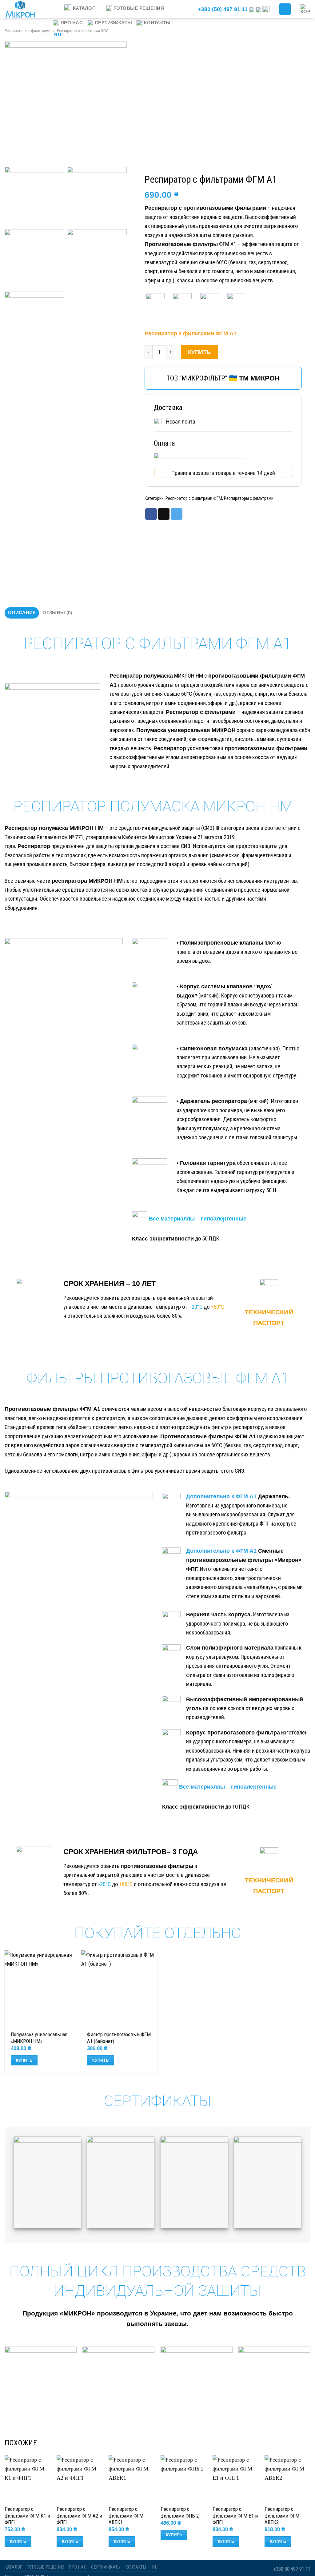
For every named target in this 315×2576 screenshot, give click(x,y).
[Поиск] (186, 9)
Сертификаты (113, 23)
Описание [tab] (22, 613)
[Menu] (55, 8)
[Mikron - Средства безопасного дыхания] (23, 9)
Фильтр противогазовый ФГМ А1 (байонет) (119, 2038)
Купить (199, 352)
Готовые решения (139, 8)
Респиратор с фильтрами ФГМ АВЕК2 (282, 2516)
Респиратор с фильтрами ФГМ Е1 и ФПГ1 (235, 2516)
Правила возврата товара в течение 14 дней (223, 473)
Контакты (157, 23)
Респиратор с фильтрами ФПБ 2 (180, 2512)
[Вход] (285, 9)
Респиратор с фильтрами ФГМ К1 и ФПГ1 (27, 2516)
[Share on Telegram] (177, 514)
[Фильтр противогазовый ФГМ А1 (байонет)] (120, 1989)
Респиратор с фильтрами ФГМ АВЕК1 (126, 2516)
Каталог (84, 8)
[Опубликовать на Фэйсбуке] (151, 514)
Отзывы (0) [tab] (57, 613)
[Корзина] (305, 9)
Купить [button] (24, 2060)
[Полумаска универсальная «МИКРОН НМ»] (43, 1989)
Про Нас (72, 23)
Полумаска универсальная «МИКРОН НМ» (39, 2038)
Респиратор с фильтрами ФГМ (194, 498)
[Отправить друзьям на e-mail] (164, 514)
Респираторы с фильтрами (28, 31)
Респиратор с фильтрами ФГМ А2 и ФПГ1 (79, 2516)
